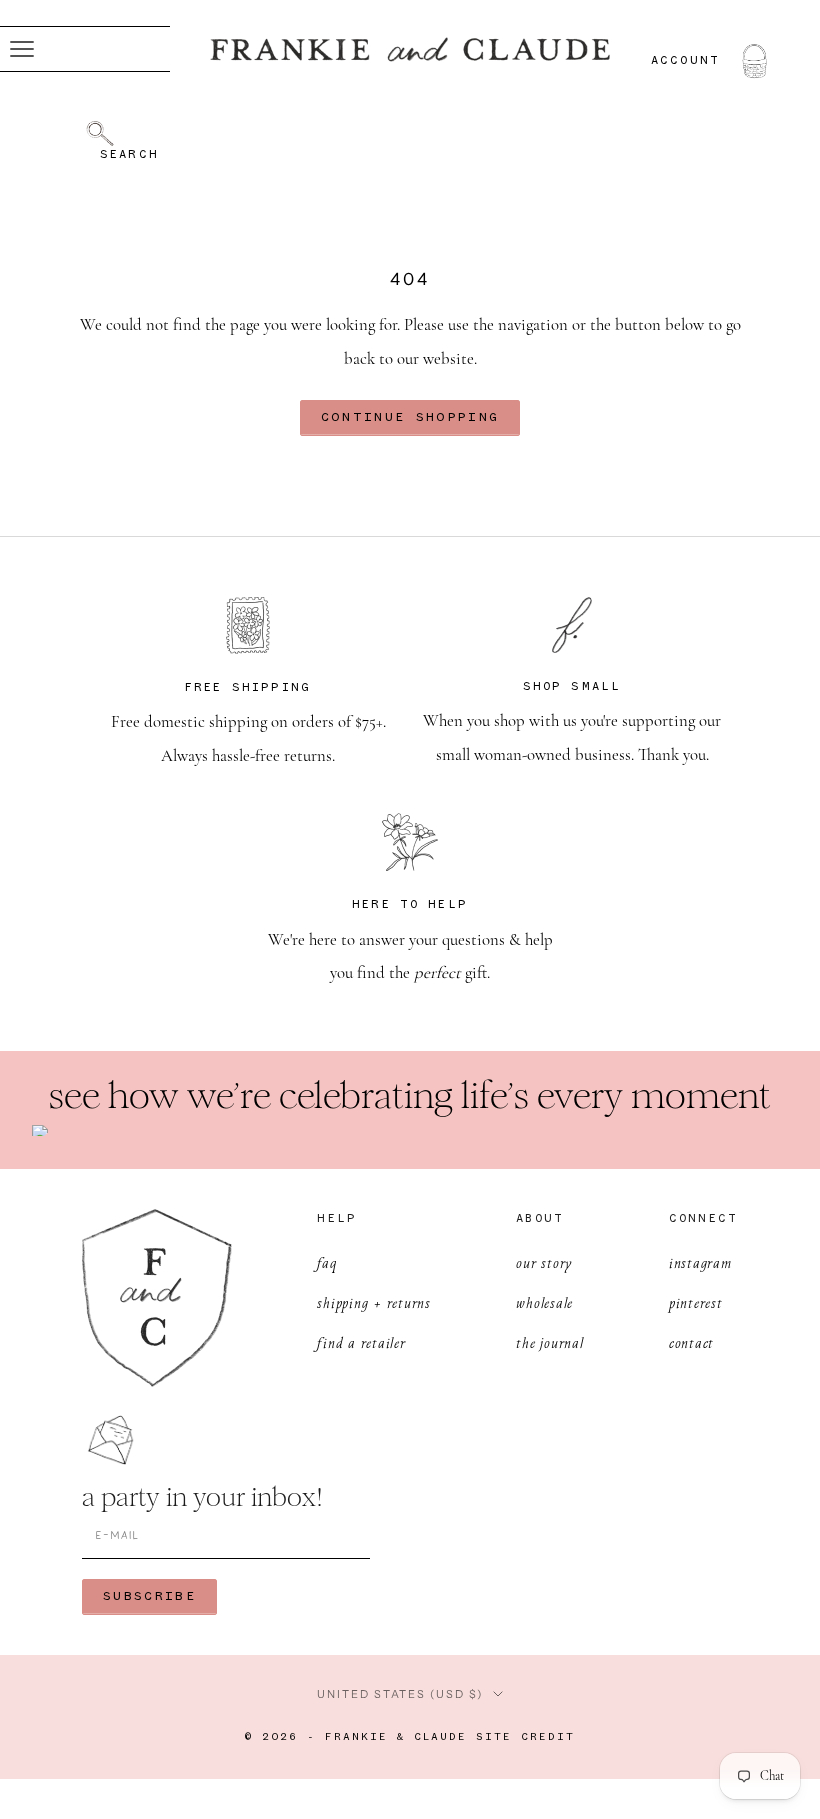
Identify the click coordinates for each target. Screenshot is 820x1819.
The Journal (549, 1342)
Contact (691, 1342)
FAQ (326, 1262)
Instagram (700, 1262)
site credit (525, 1737)
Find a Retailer (361, 1342)
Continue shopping (410, 417)
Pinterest (696, 1302)
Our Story (544, 1262)
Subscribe (149, 1596)
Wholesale (544, 1302)
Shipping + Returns (374, 1302)
